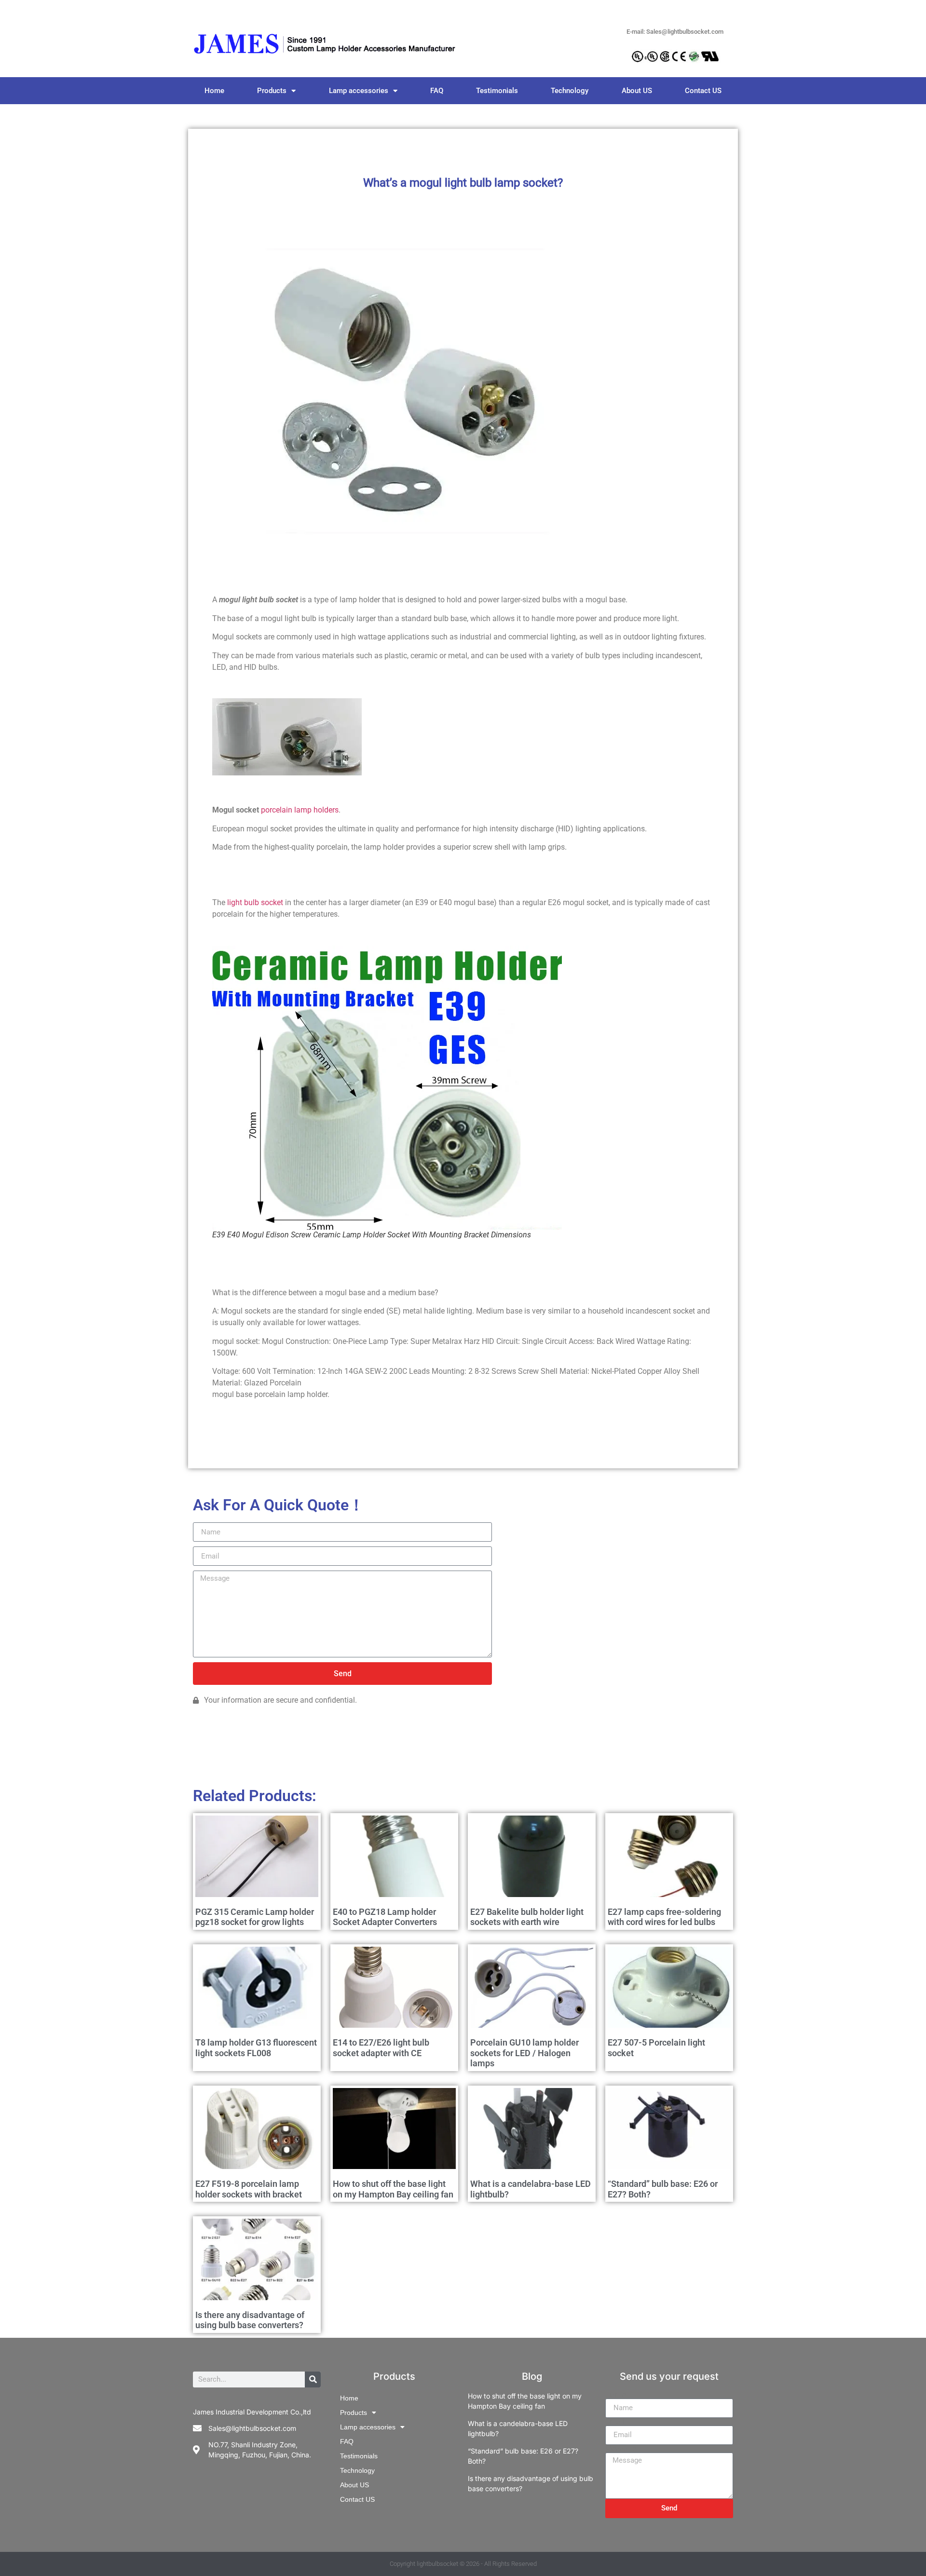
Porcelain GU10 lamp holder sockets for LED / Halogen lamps (524, 2053)
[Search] (313, 2379)
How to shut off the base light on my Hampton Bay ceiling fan (393, 2189)
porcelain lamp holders (300, 810)
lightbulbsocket (437, 2564)
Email (615, 2422)
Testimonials (497, 91)
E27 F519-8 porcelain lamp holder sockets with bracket (249, 2189)
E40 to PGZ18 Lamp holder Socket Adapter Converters (385, 1917)
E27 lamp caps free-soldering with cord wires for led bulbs (664, 1917)
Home (214, 91)
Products (272, 91)
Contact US (703, 91)
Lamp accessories (359, 91)
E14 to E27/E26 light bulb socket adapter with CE (381, 2048)
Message (621, 2449)
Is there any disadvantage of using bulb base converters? (250, 2320)
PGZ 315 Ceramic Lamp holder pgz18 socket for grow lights (255, 1917)
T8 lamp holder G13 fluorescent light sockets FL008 (256, 2048)
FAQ (437, 91)
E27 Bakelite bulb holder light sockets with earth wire (527, 1917)
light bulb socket (255, 902)
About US (637, 91)
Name (615, 2395)
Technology (570, 91)
